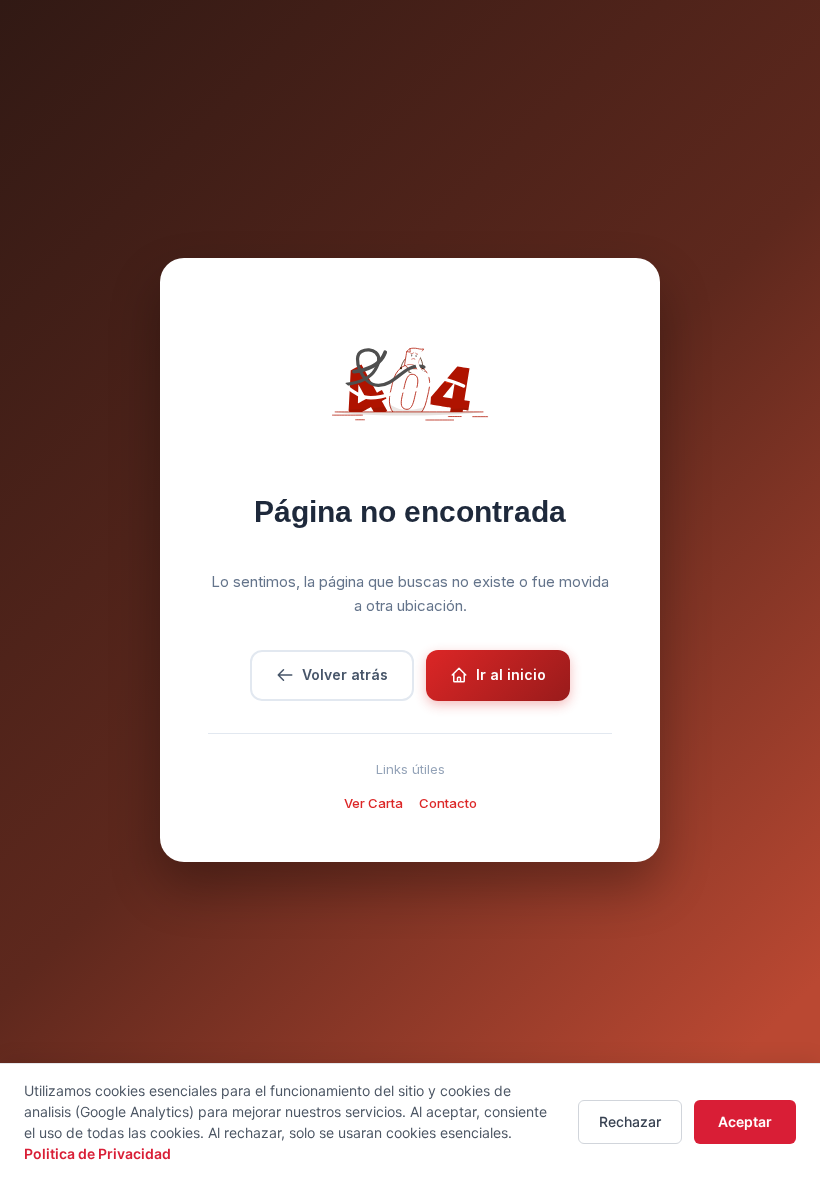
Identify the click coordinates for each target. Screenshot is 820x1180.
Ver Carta (373, 803)
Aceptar (745, 1121)
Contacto (448, 803)
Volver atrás (345, 674)
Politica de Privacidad (97, 1153)
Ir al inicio (511, 674)
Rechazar (630, 1121)
